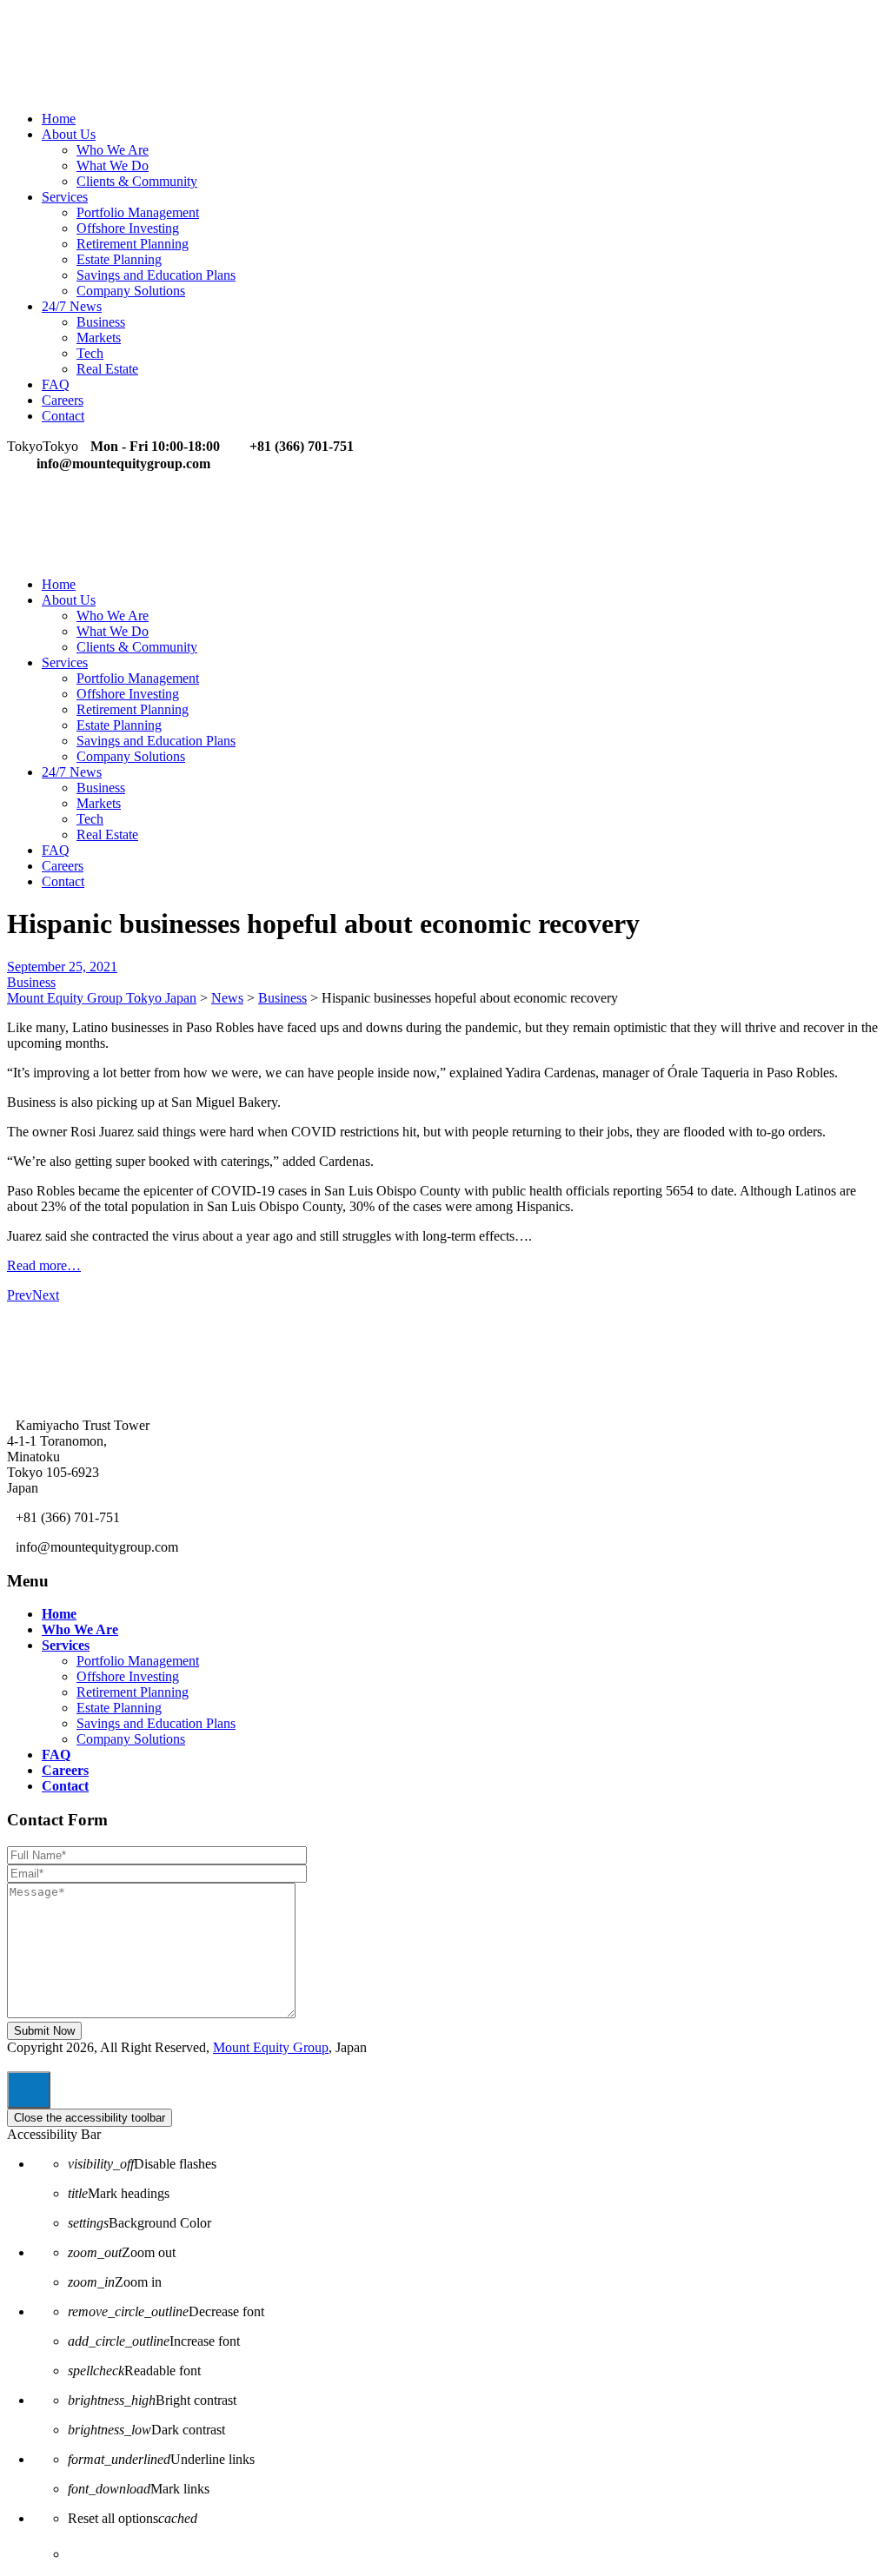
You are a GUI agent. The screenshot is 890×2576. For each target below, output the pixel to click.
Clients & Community (137, 181)
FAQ (56, 384)
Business (101, 322)
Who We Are (113, 150)
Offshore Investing (128, 228)
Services (65, 197)
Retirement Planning (133, 244)
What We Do (113, 166)
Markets (99, 338)
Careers (63, 400)
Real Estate (107, 369)
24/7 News (72, 306)
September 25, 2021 (62, 967)
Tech (90, 353)
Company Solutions (131, 291)
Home (59, 119)
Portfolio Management (138, 212)
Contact (63, 416)
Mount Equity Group (271, 2047)
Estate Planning (119, 259)
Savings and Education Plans (156, 275)
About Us (69, 134)
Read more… (44, 1265)
